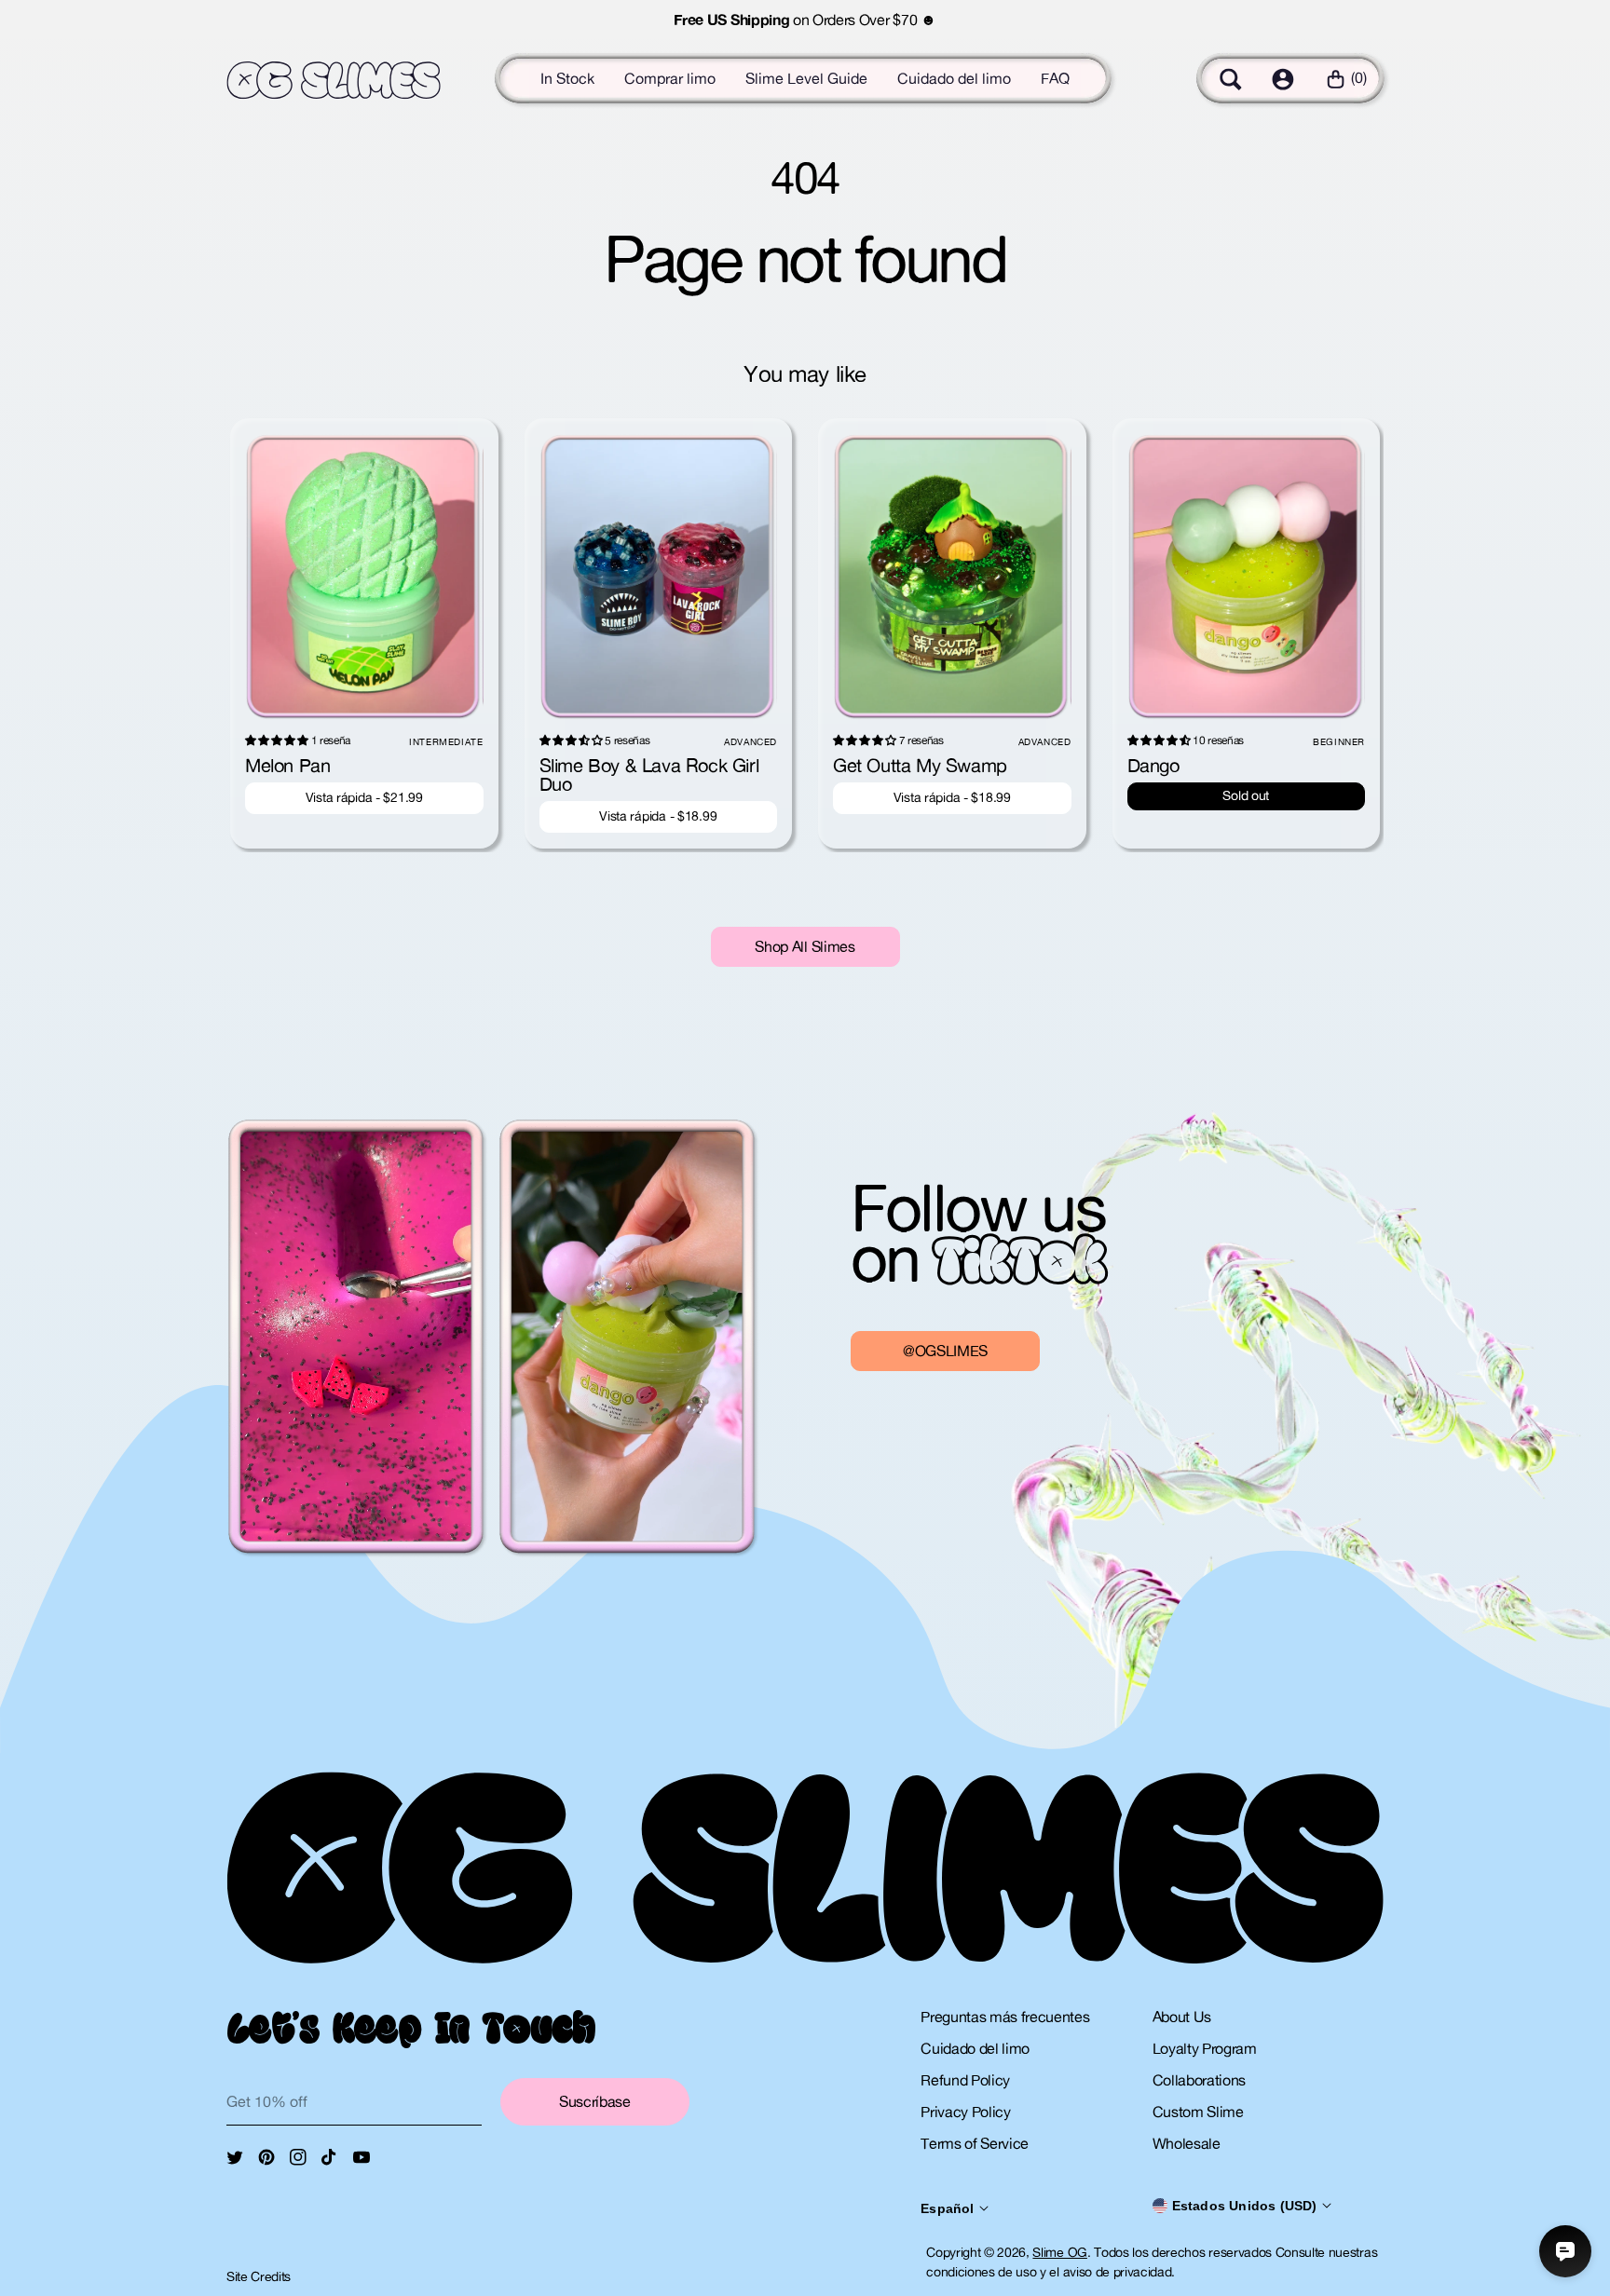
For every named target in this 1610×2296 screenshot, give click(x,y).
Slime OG (1059, 2252)
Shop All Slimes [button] (805, 946)
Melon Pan (287, 765)
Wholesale (1187, 2143)
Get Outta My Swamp (920, 765)
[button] (1231, 79)
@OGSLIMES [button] (945, 1351)
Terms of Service (975, 2143)
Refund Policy (965, 2080)
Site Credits (259, 2276)
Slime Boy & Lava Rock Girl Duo (649, 774)
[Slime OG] (334, 81)
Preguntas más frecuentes (1005, 2017)
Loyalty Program (1205, 2048)
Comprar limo (670, 78)
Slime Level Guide (806, 78)
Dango (1153, 765)
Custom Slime (1198, 2112)
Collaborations (1200, 2080)
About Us (1182, 2017)
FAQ (1055, 78)
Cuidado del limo (954, 78)
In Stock (567, 78)
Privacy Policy (966, 2112)
